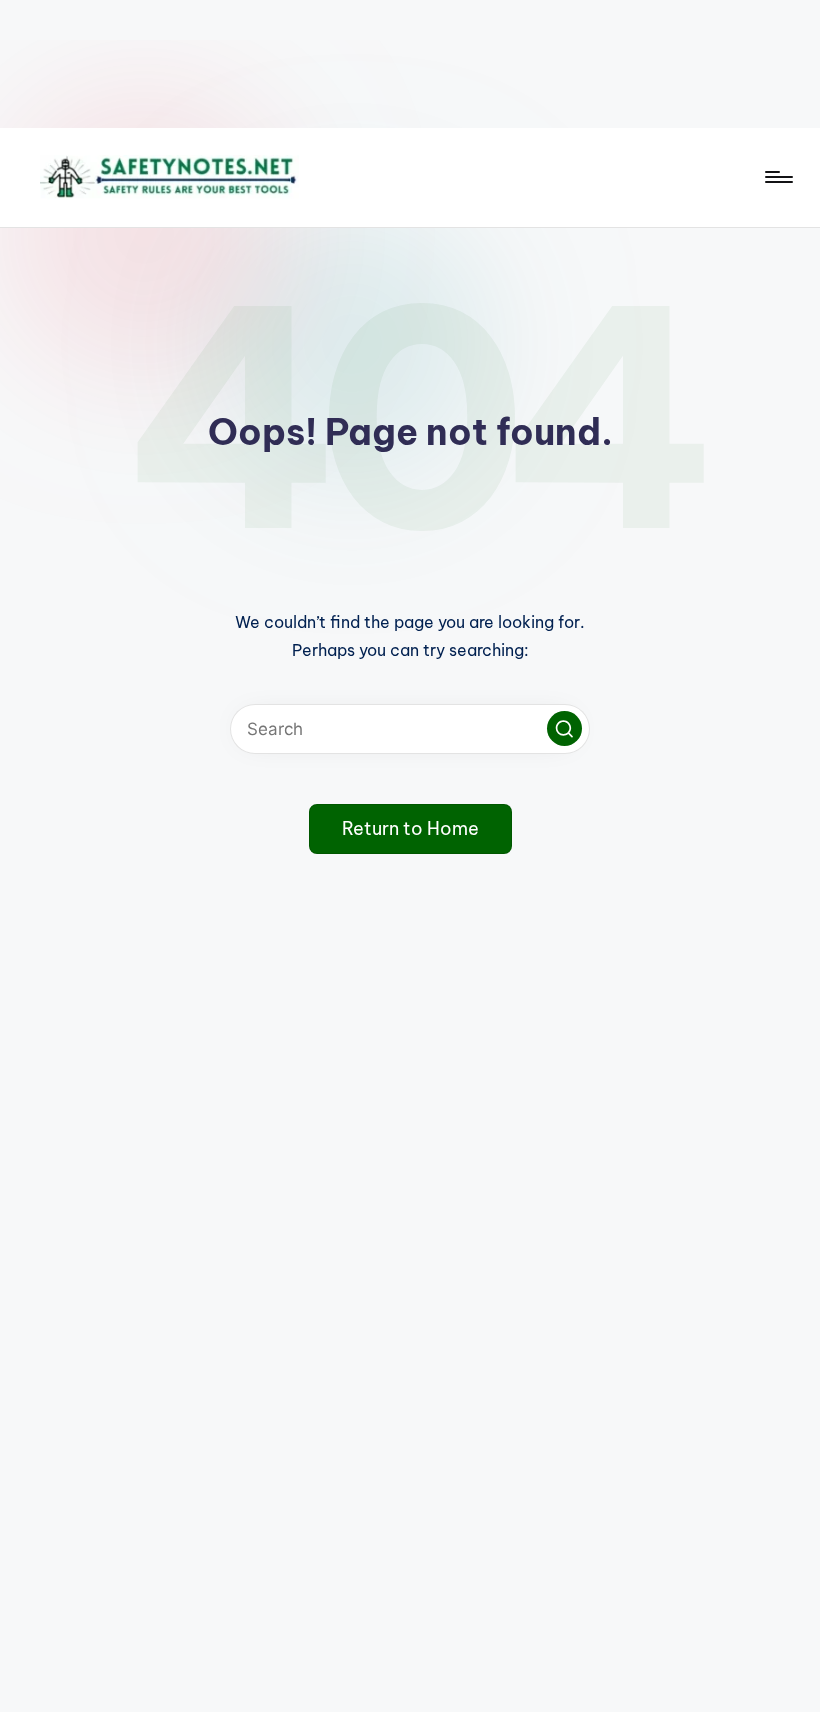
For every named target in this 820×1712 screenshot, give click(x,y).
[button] (564, 728)
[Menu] (777, 177)
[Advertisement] (410, 64)
